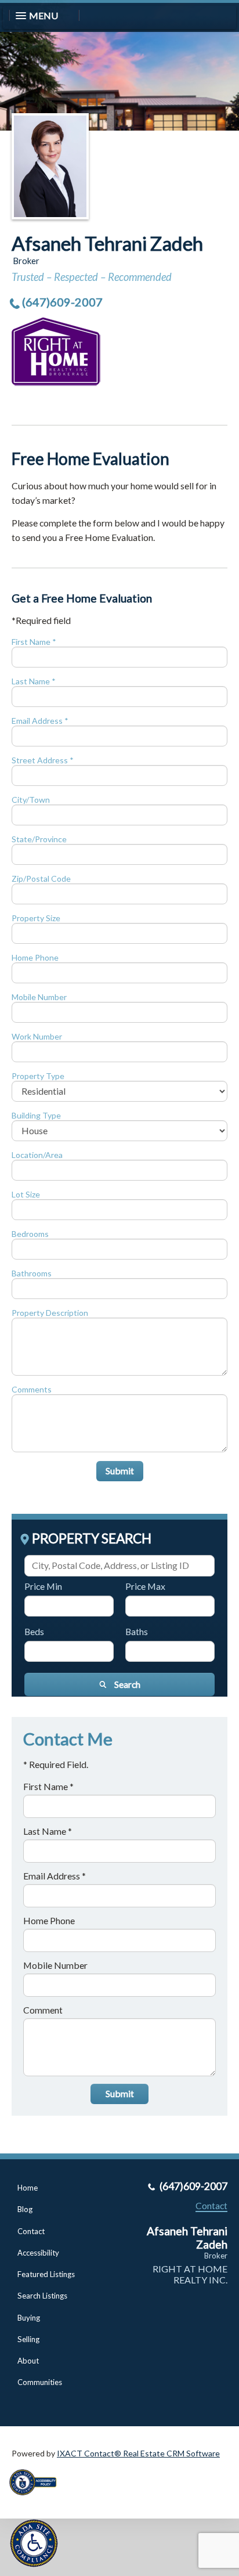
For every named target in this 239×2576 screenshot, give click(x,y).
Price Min (43, 1586)
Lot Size (26, 1194)
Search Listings (42, 2296)
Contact (31, 2231)
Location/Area (37, 1155)
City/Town (31, 800)
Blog (25, 2209)
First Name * (34, 642)
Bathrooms (32, 1273)
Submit (120, 1471)
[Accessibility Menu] (34, 2543)
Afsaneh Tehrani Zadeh (107, 243)
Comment (43, 2010)
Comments (32, 1389)
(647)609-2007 (62, 302)
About (28, 2361)
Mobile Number (39, 997)
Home (28, 2188)
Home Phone (35, 957)
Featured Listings (46, 2274)
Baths (137, 1631)
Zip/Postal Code (41, 878)
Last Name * (34, 681)
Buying (29, 2318)
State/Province (39, 839)
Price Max (145, 1586)
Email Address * (40, 721)
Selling (28, 2339)
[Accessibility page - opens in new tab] (37, 2499)
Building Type (36, 1115)
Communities (40, 2382)
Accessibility (38, 2253)
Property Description (50, 1313)
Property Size (36, 918)
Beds (34, 1631)
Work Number (37, 1036)
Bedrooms (30, 1234)
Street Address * (43, 760)
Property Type (38, 1076)
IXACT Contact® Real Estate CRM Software (138, 2453)
